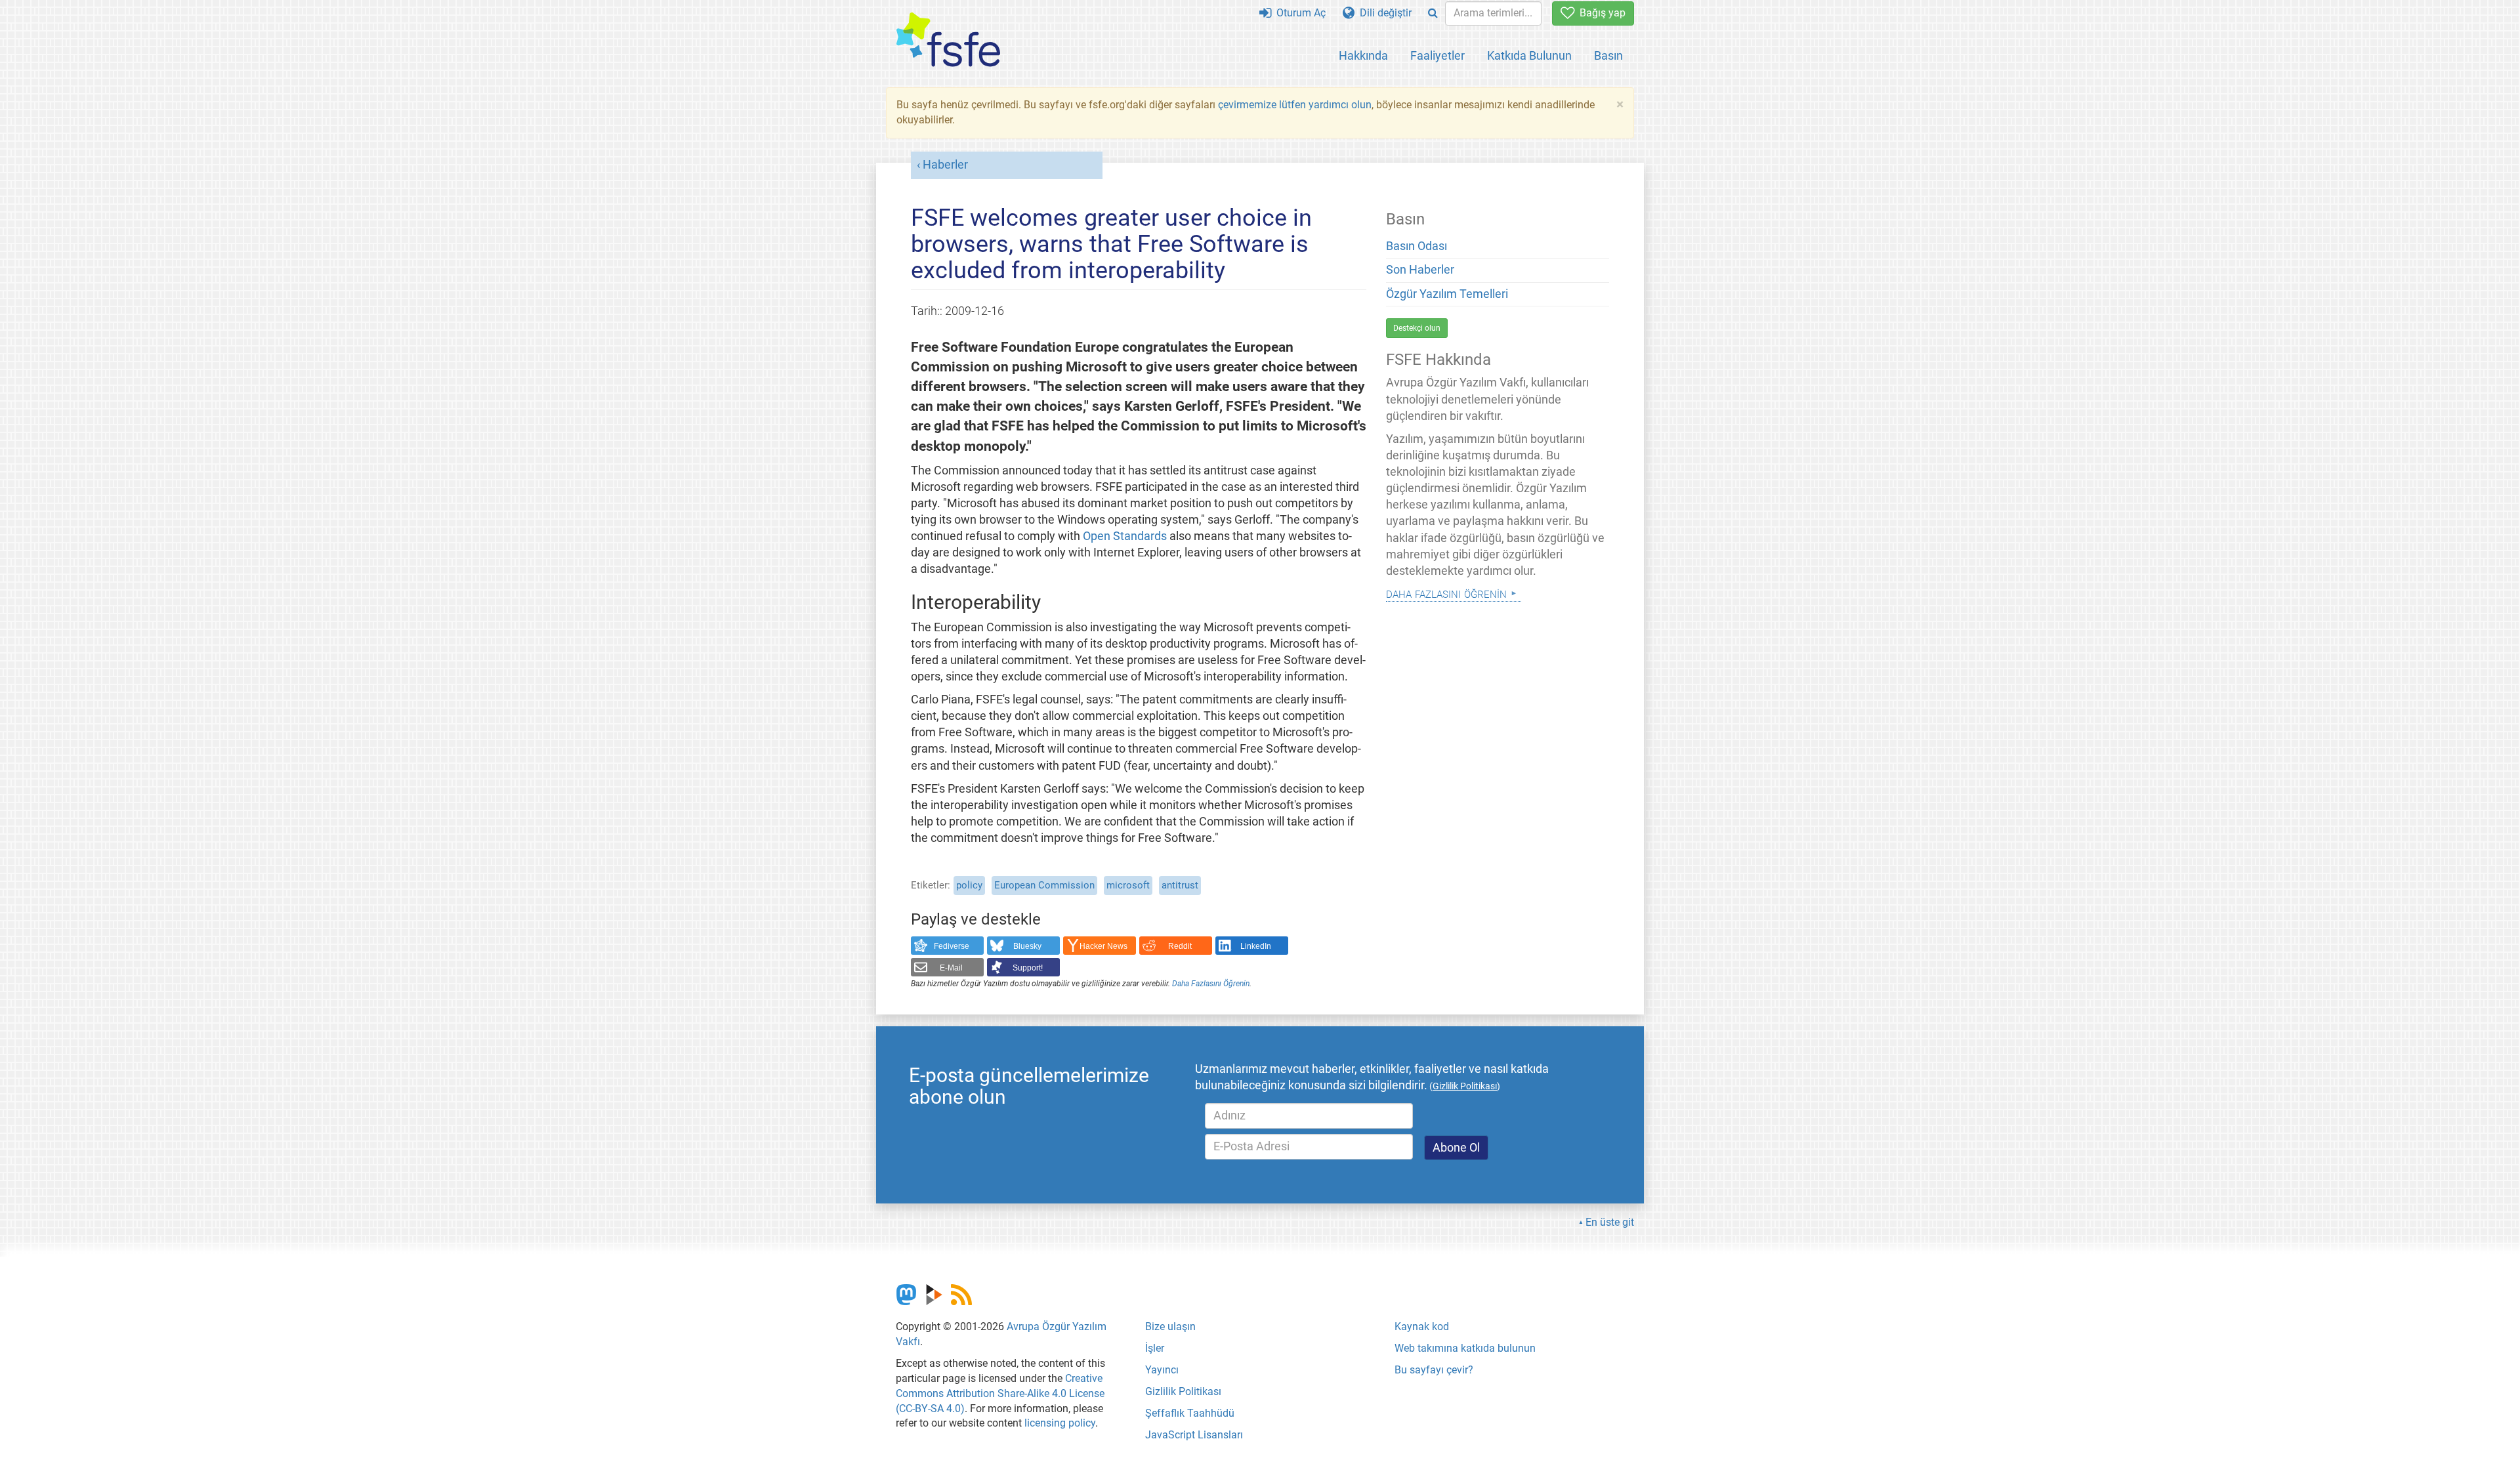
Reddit (1180, 946)
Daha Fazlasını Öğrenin (1211, 984)
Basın (1608, 55)
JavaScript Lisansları (1194, 1435)
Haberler (945, 165)
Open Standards (1125, 536)
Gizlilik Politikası (1183, 1391)
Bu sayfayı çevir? (1434, 1370)
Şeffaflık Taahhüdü (1190, 1413)
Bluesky (1027, 946)
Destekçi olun (1417, 328)
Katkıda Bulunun (1529, 55)
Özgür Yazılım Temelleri (1447, 294)
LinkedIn (1256, 946)
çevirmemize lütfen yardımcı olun (1295, 105)
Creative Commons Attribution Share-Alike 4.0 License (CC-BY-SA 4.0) (1000, 1393)
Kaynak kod (1422, 1326)
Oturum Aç (1298, 13)
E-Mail (951, 968)
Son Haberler (1420, 270)
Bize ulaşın (1170, 1326)
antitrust (1180, 885)
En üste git (1610, 1222)
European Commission (1044, 885)
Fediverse (952, 946)
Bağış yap (1600, 13)
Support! (1028, 968)
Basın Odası (1417, 246)
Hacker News (1103, 946)
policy (969, 885)
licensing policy (1060, 1423)
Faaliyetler (1438, 55)
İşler (1155, 1348)
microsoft (1128, 885)
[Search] (1433, 13)
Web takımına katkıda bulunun (1465, 1348)
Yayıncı (1162, 1370)
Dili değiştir (1383, 13)
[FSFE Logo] (948, 40)
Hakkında (1363, 55)
